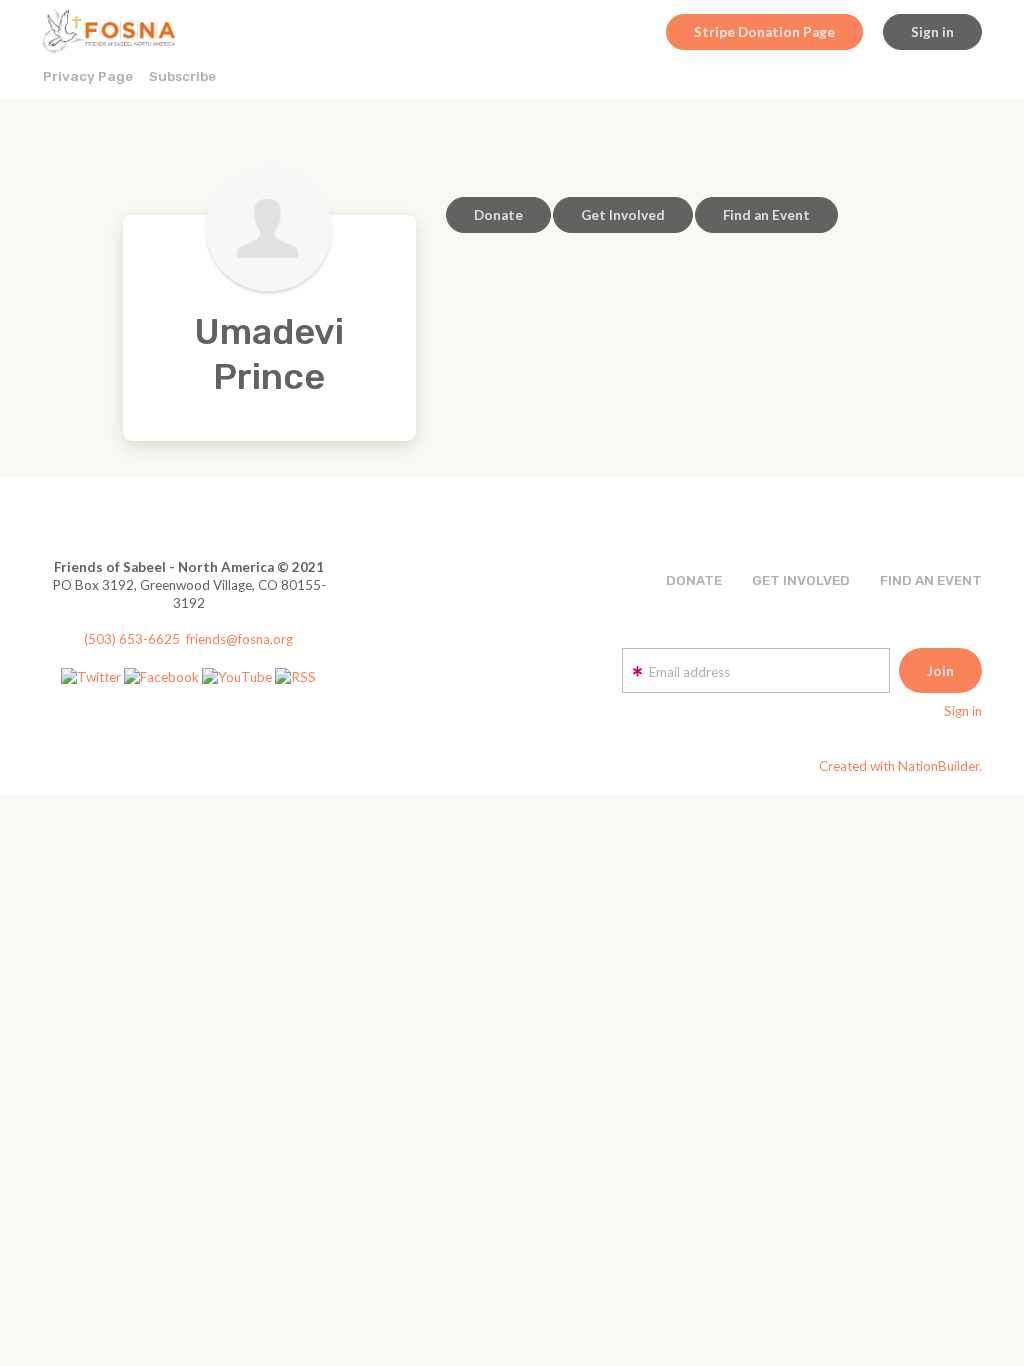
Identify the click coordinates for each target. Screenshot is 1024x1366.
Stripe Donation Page (764, 32)
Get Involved (623, 215)
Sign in (932, 32)
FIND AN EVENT (931, 580)
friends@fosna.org (239, 639)
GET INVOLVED (801, 580)
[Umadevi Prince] (269, 228)
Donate (498, 215)
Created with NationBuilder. (900, 766)
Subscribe (182, 76)
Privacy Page (88, 76)
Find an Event (766, 215)
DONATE (694, 580)
